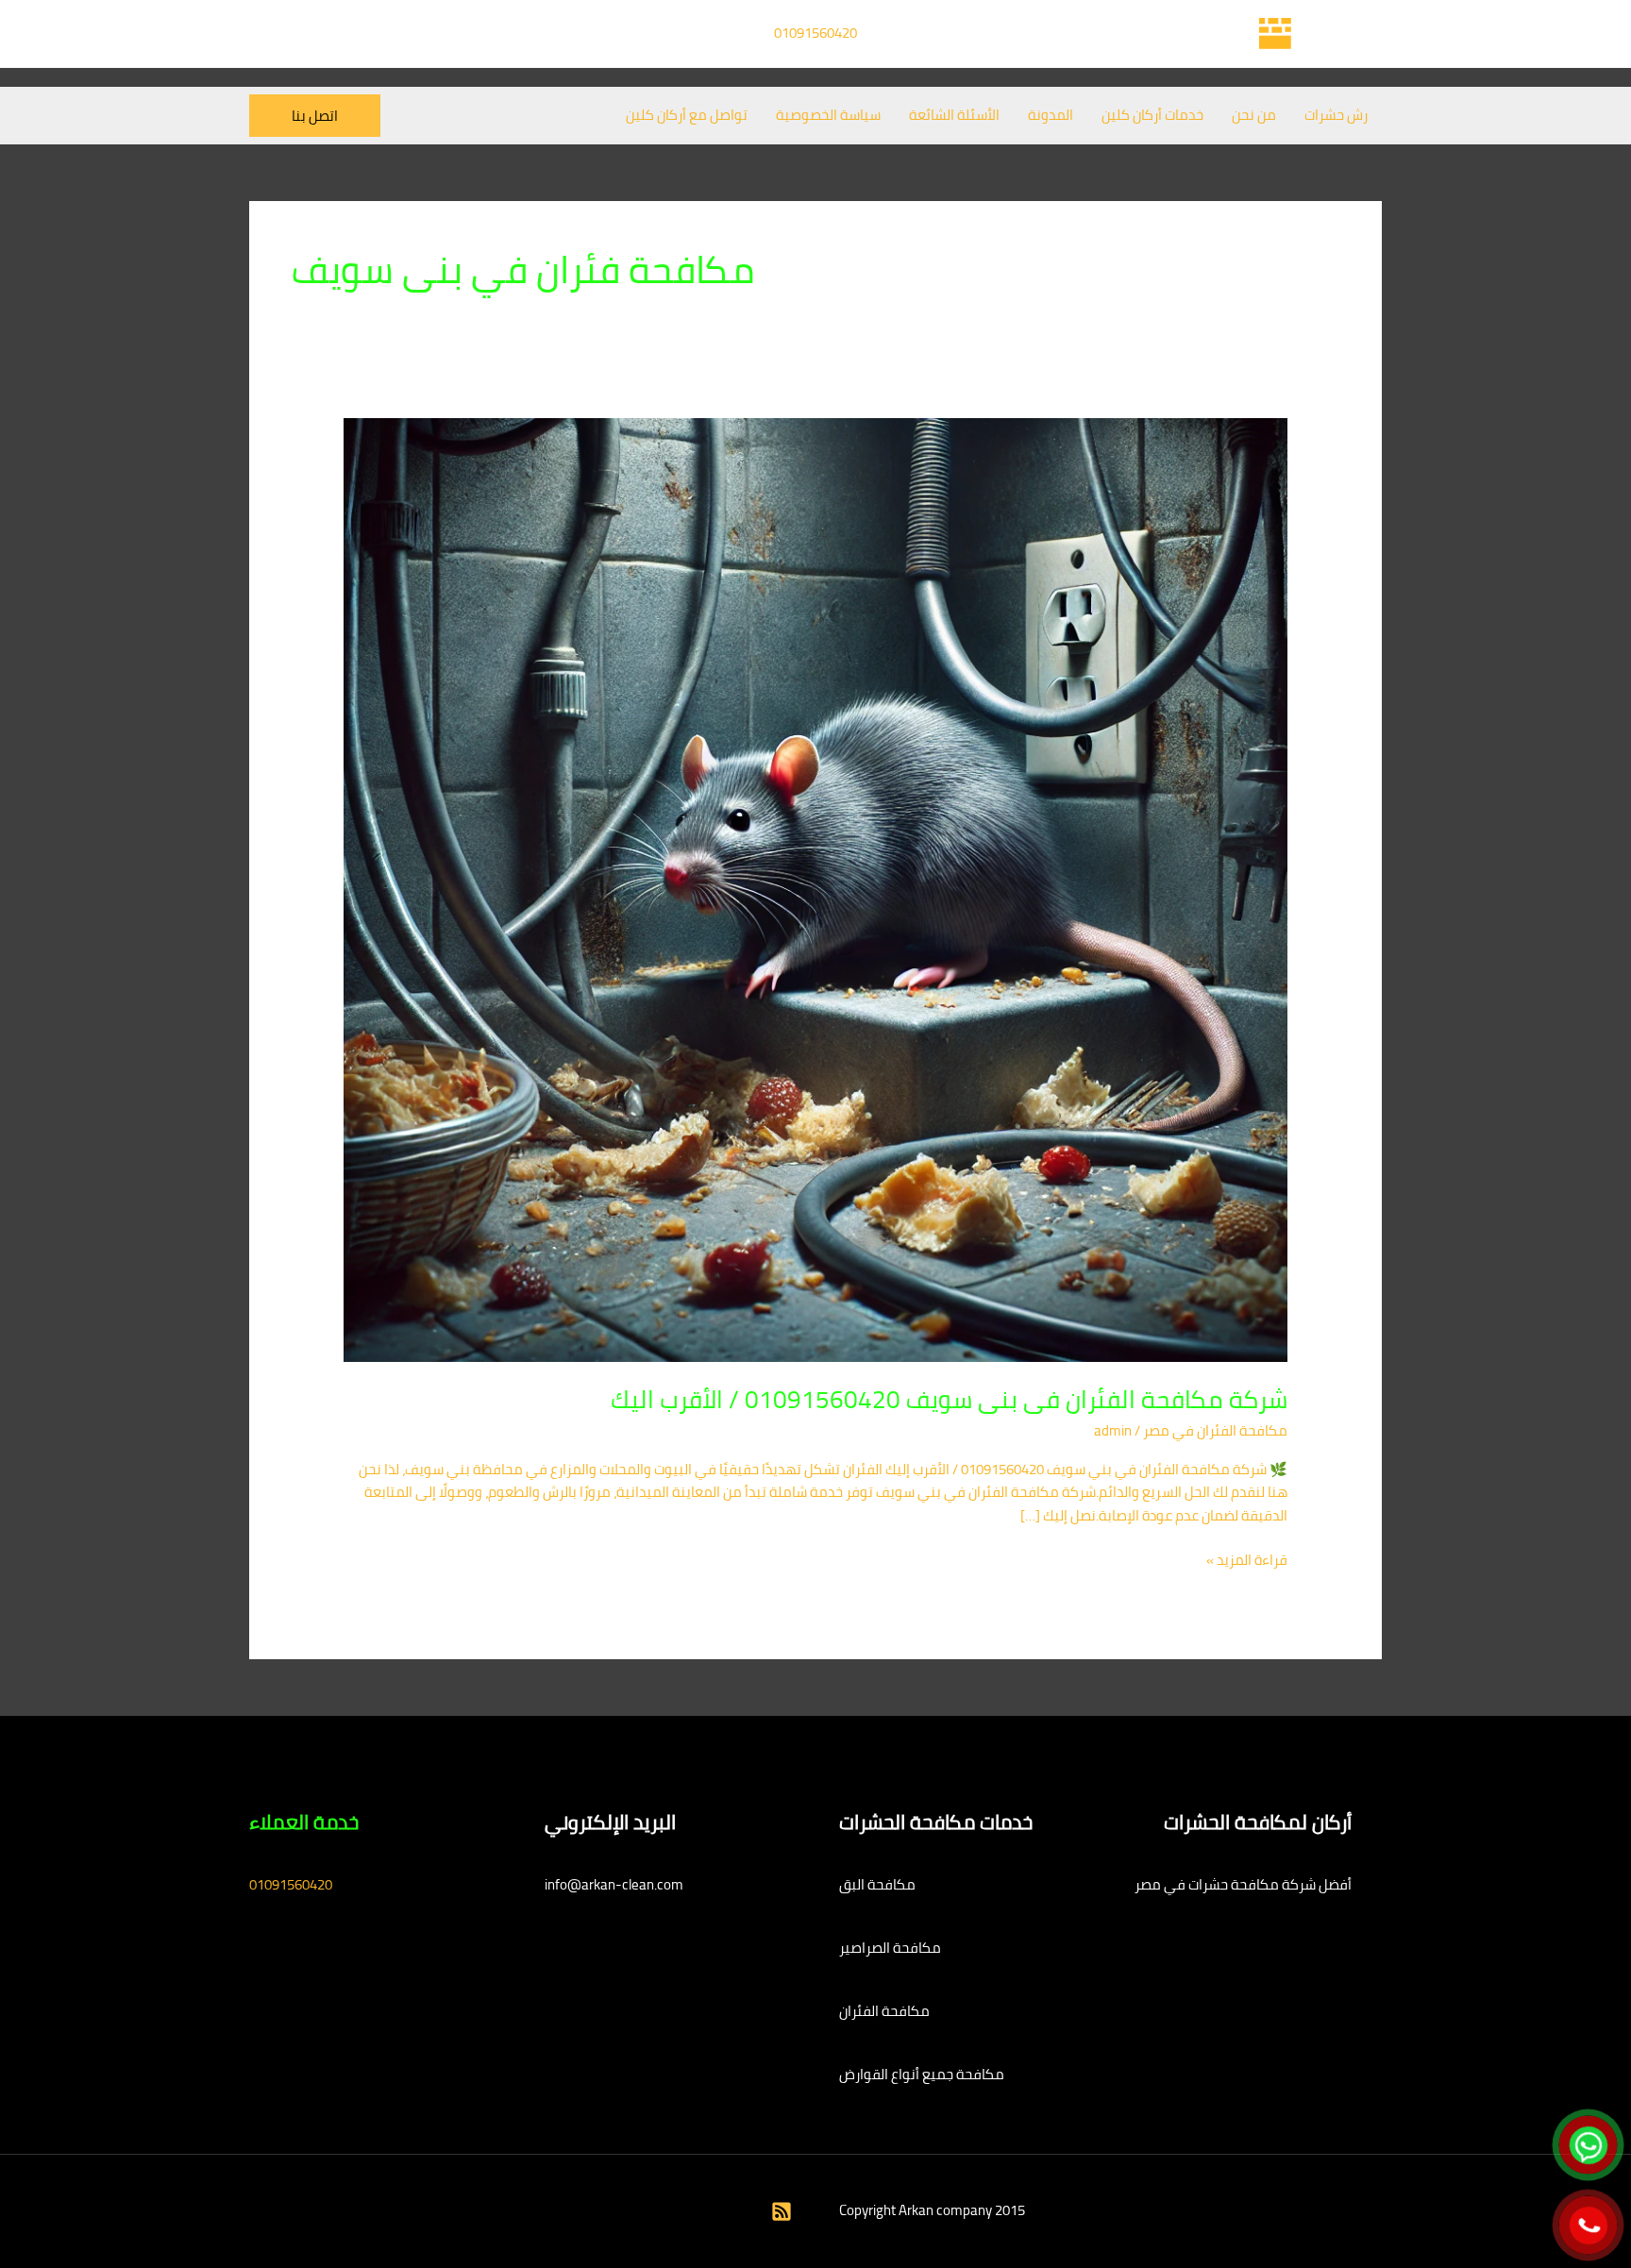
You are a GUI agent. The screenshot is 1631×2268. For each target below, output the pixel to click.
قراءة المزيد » (1247, 1561)
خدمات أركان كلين (1152, 115)
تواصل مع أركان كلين (687, 115)
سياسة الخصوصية (828, 115)
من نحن (1254, 115)
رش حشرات (1336, 115)
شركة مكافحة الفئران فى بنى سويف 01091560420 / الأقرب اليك (949, 1399)
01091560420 (815, 33)
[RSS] (782, 2211)
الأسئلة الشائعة (954, 115)
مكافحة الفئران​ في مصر (1215, 1430)
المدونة (1051, 115)
